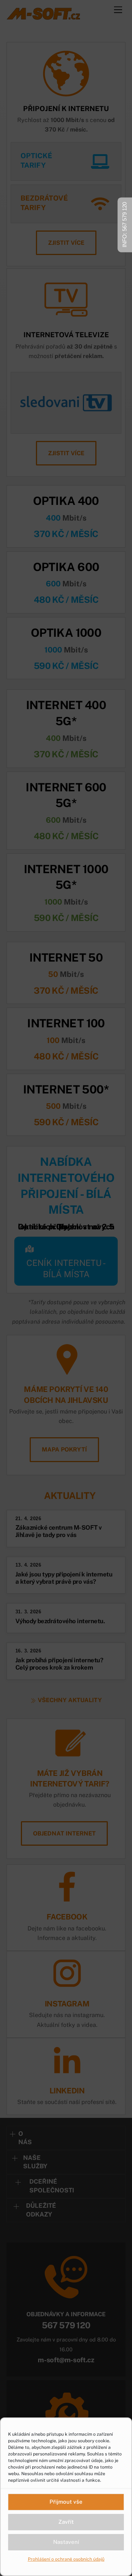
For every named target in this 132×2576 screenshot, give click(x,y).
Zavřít (66, 2522)
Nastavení (66, 2542)
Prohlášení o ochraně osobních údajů (66, 2559)
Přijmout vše (66, 2502)
